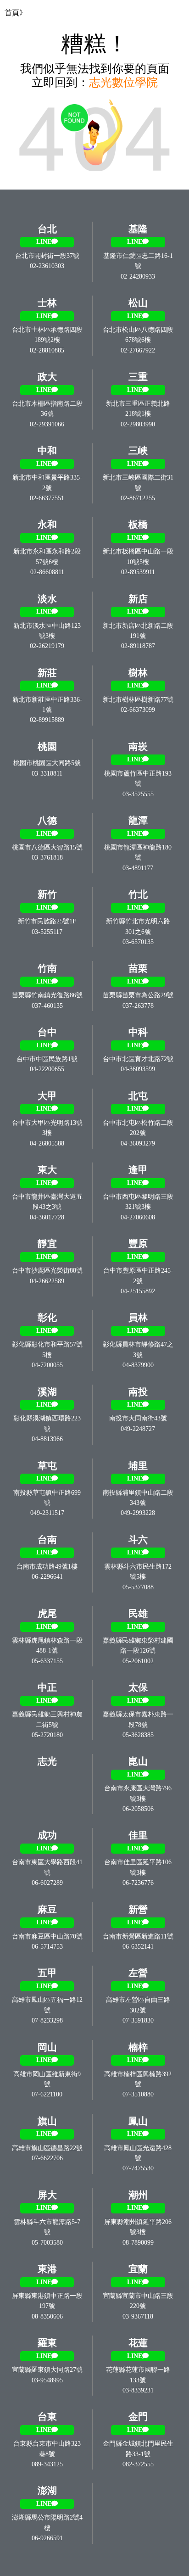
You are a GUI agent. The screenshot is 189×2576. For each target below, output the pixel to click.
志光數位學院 (123, 82)
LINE (44, 242)
